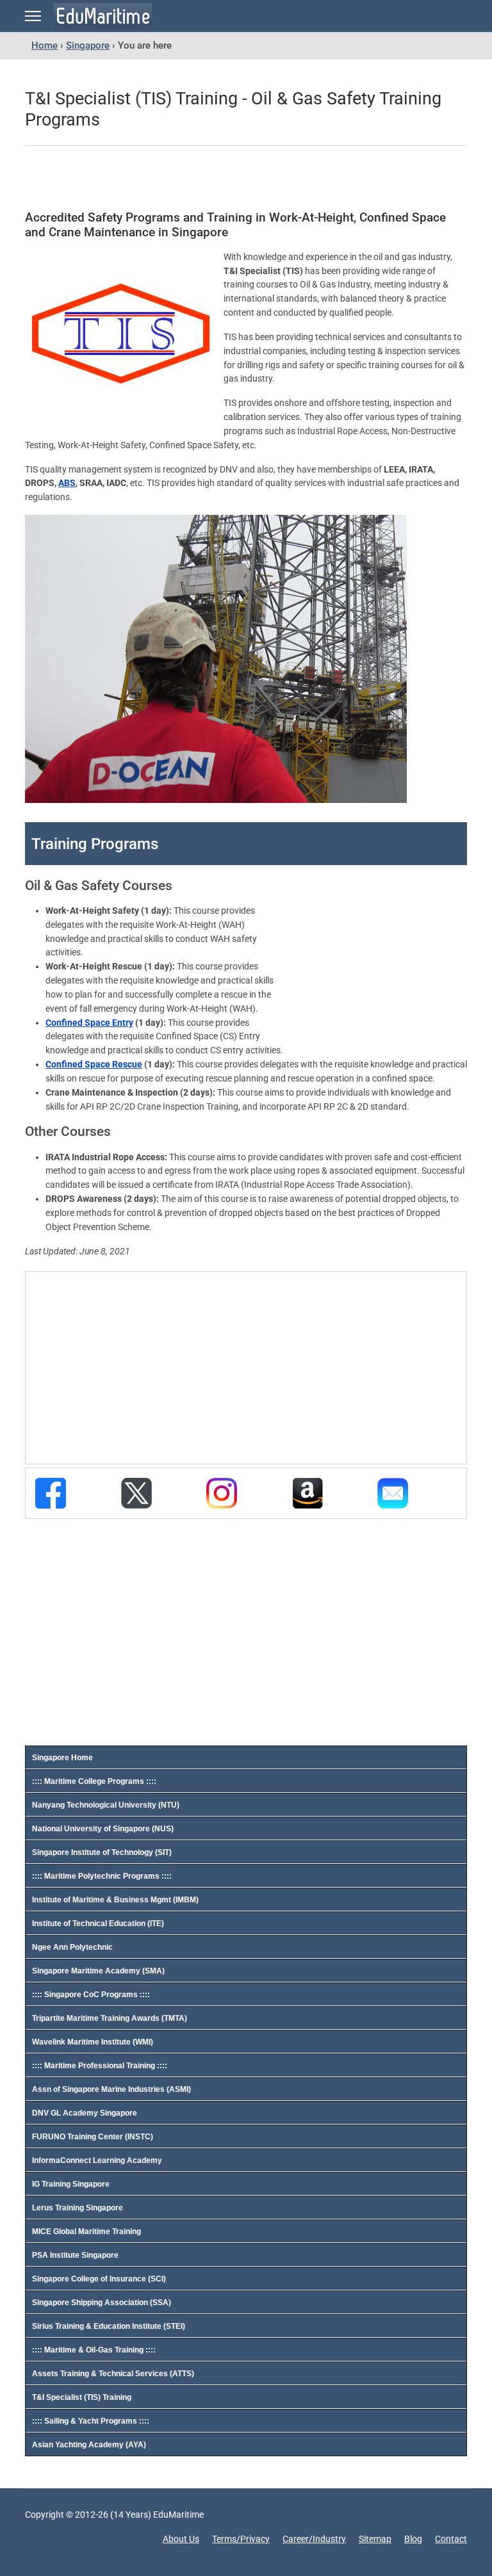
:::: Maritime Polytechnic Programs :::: (102, 1876)
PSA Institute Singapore (75, 2255)
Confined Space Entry (89, 1023)
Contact (451, 2539)
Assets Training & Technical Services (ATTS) (113, 2374)
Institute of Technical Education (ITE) (98, 1924)
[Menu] (33, 16)
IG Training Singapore (71, 2184)
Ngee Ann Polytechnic (72, 1947)
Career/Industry (314, 2539)
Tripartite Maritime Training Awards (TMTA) (110, 2018)
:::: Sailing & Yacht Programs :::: (91, 2421)
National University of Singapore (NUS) (103, 1829)
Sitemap (375, 2539)
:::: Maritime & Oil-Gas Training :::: (94, 2350)
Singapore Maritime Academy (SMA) (98, 1971)
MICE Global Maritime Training (86, 2232)
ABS (67, 483)
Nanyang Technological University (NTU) (106, 1805)
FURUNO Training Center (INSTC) (93, 2137)
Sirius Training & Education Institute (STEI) (109, 2326)
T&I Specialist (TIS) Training (82, 2397)
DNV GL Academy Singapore (85, 2113)
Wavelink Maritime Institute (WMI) (93, 2042)
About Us (181, 2539)
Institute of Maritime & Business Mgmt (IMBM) (115, 1900)
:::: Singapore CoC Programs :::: (91, 1995)
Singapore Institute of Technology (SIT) (102, 1852)
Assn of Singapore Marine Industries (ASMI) (111, 2089)
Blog (413, 2539)
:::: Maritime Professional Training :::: (100, 2066)
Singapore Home (62, 1758)
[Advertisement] (233, 179)
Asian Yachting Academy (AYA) (89, 2445)
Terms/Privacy (241, 2539)
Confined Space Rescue (94, 1064)
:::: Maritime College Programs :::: (94, 1781)
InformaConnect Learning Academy (97, 2160)
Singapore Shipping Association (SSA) (102, 2303)
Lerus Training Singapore (78, 2208)
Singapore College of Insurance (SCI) (99, 2279)
